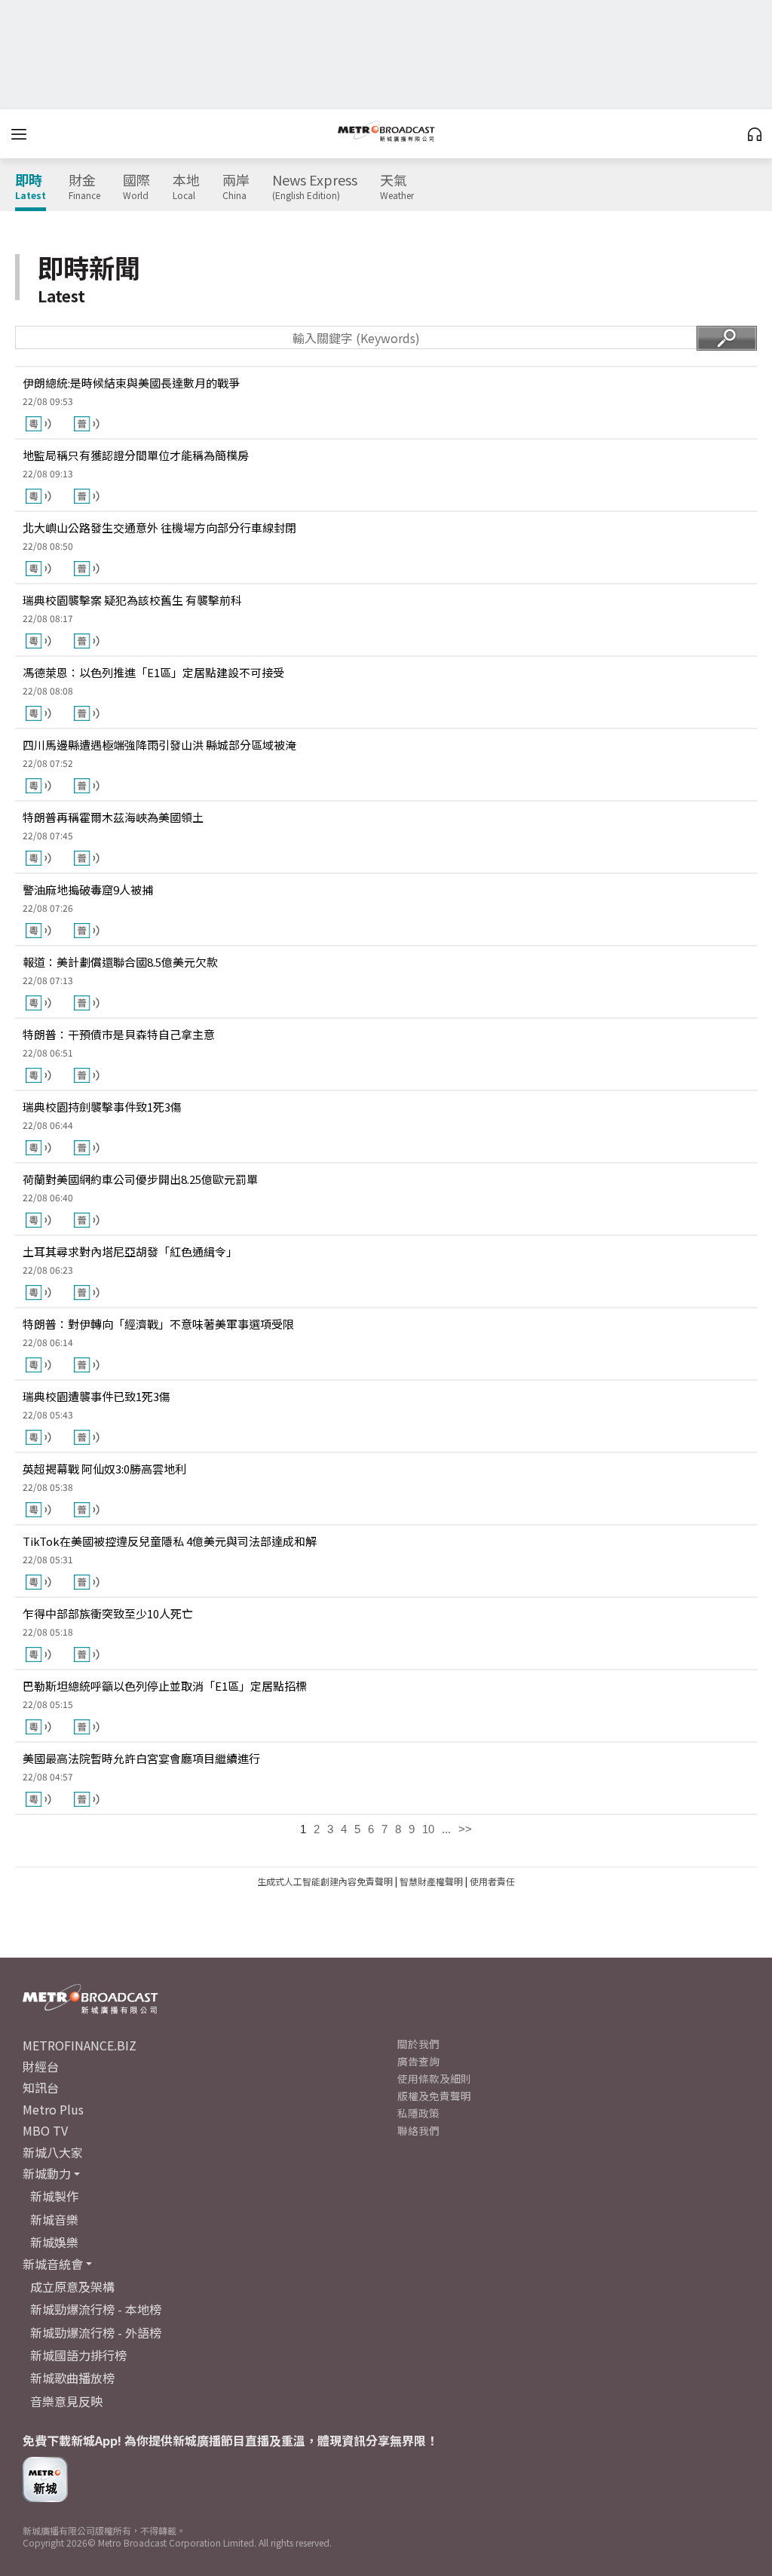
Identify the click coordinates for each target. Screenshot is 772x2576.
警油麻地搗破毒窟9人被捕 (88, 889)
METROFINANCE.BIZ (80, 2045)
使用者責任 (492, 1881)
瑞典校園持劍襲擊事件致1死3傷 (102, 1107)
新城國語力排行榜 (78, 2355)
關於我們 (418, 2044)
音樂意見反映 (66, 2401)
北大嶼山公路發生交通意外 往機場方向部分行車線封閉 (159, 527)
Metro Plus (53, 2109)
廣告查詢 (418, 2061)
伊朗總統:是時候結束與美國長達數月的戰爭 (131, 383)
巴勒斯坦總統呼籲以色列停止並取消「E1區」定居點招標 (165, 1686)
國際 (136, 187)
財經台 (41, 2066)
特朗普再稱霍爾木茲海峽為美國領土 (113, 817)
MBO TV (45, 2130)
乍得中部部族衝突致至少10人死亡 (108, 1613)
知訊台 (41, 2087)
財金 (84, 187)
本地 (186, 187)
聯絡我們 (418, 2130)
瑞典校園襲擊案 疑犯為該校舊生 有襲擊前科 (132, 600)
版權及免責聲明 (434, 2096)
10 (428, 1829)
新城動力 (47, 2173)
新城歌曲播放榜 (72, 2378)
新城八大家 (53, 2152)
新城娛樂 (54, 2242)
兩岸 (236, 187)
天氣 (397, 187)
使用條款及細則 (434, 2078)
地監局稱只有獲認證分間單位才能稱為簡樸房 (136, 455)
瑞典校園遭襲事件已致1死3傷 (96, 1396)
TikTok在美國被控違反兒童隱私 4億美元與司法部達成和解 (170, 1541)
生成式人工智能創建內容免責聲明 (325, 1881)
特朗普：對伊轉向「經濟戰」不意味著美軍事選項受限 (158, 1324)
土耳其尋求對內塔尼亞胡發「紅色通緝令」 (130, 1251)
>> (465, 1829)
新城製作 (54, 2196)
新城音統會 (53, 2264)
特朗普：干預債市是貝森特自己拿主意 (119, 1034)
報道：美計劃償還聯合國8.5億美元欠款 (120, 962)
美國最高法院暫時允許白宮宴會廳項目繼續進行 (141, 1758)
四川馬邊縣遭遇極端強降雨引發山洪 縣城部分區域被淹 (159, 745)
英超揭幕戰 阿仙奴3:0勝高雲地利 (104, 1469)
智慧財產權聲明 (431, 1881)
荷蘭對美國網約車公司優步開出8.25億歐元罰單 (140, 1179)
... (446, 1829)
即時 (31, 187)
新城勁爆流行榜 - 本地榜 (96, 2309)
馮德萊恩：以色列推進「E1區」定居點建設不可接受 (153, 672)
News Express (315, 187)
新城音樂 (54, 2219)
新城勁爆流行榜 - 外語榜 (96, 2332)
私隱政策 (418, 2113)
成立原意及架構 (72, 2286)
